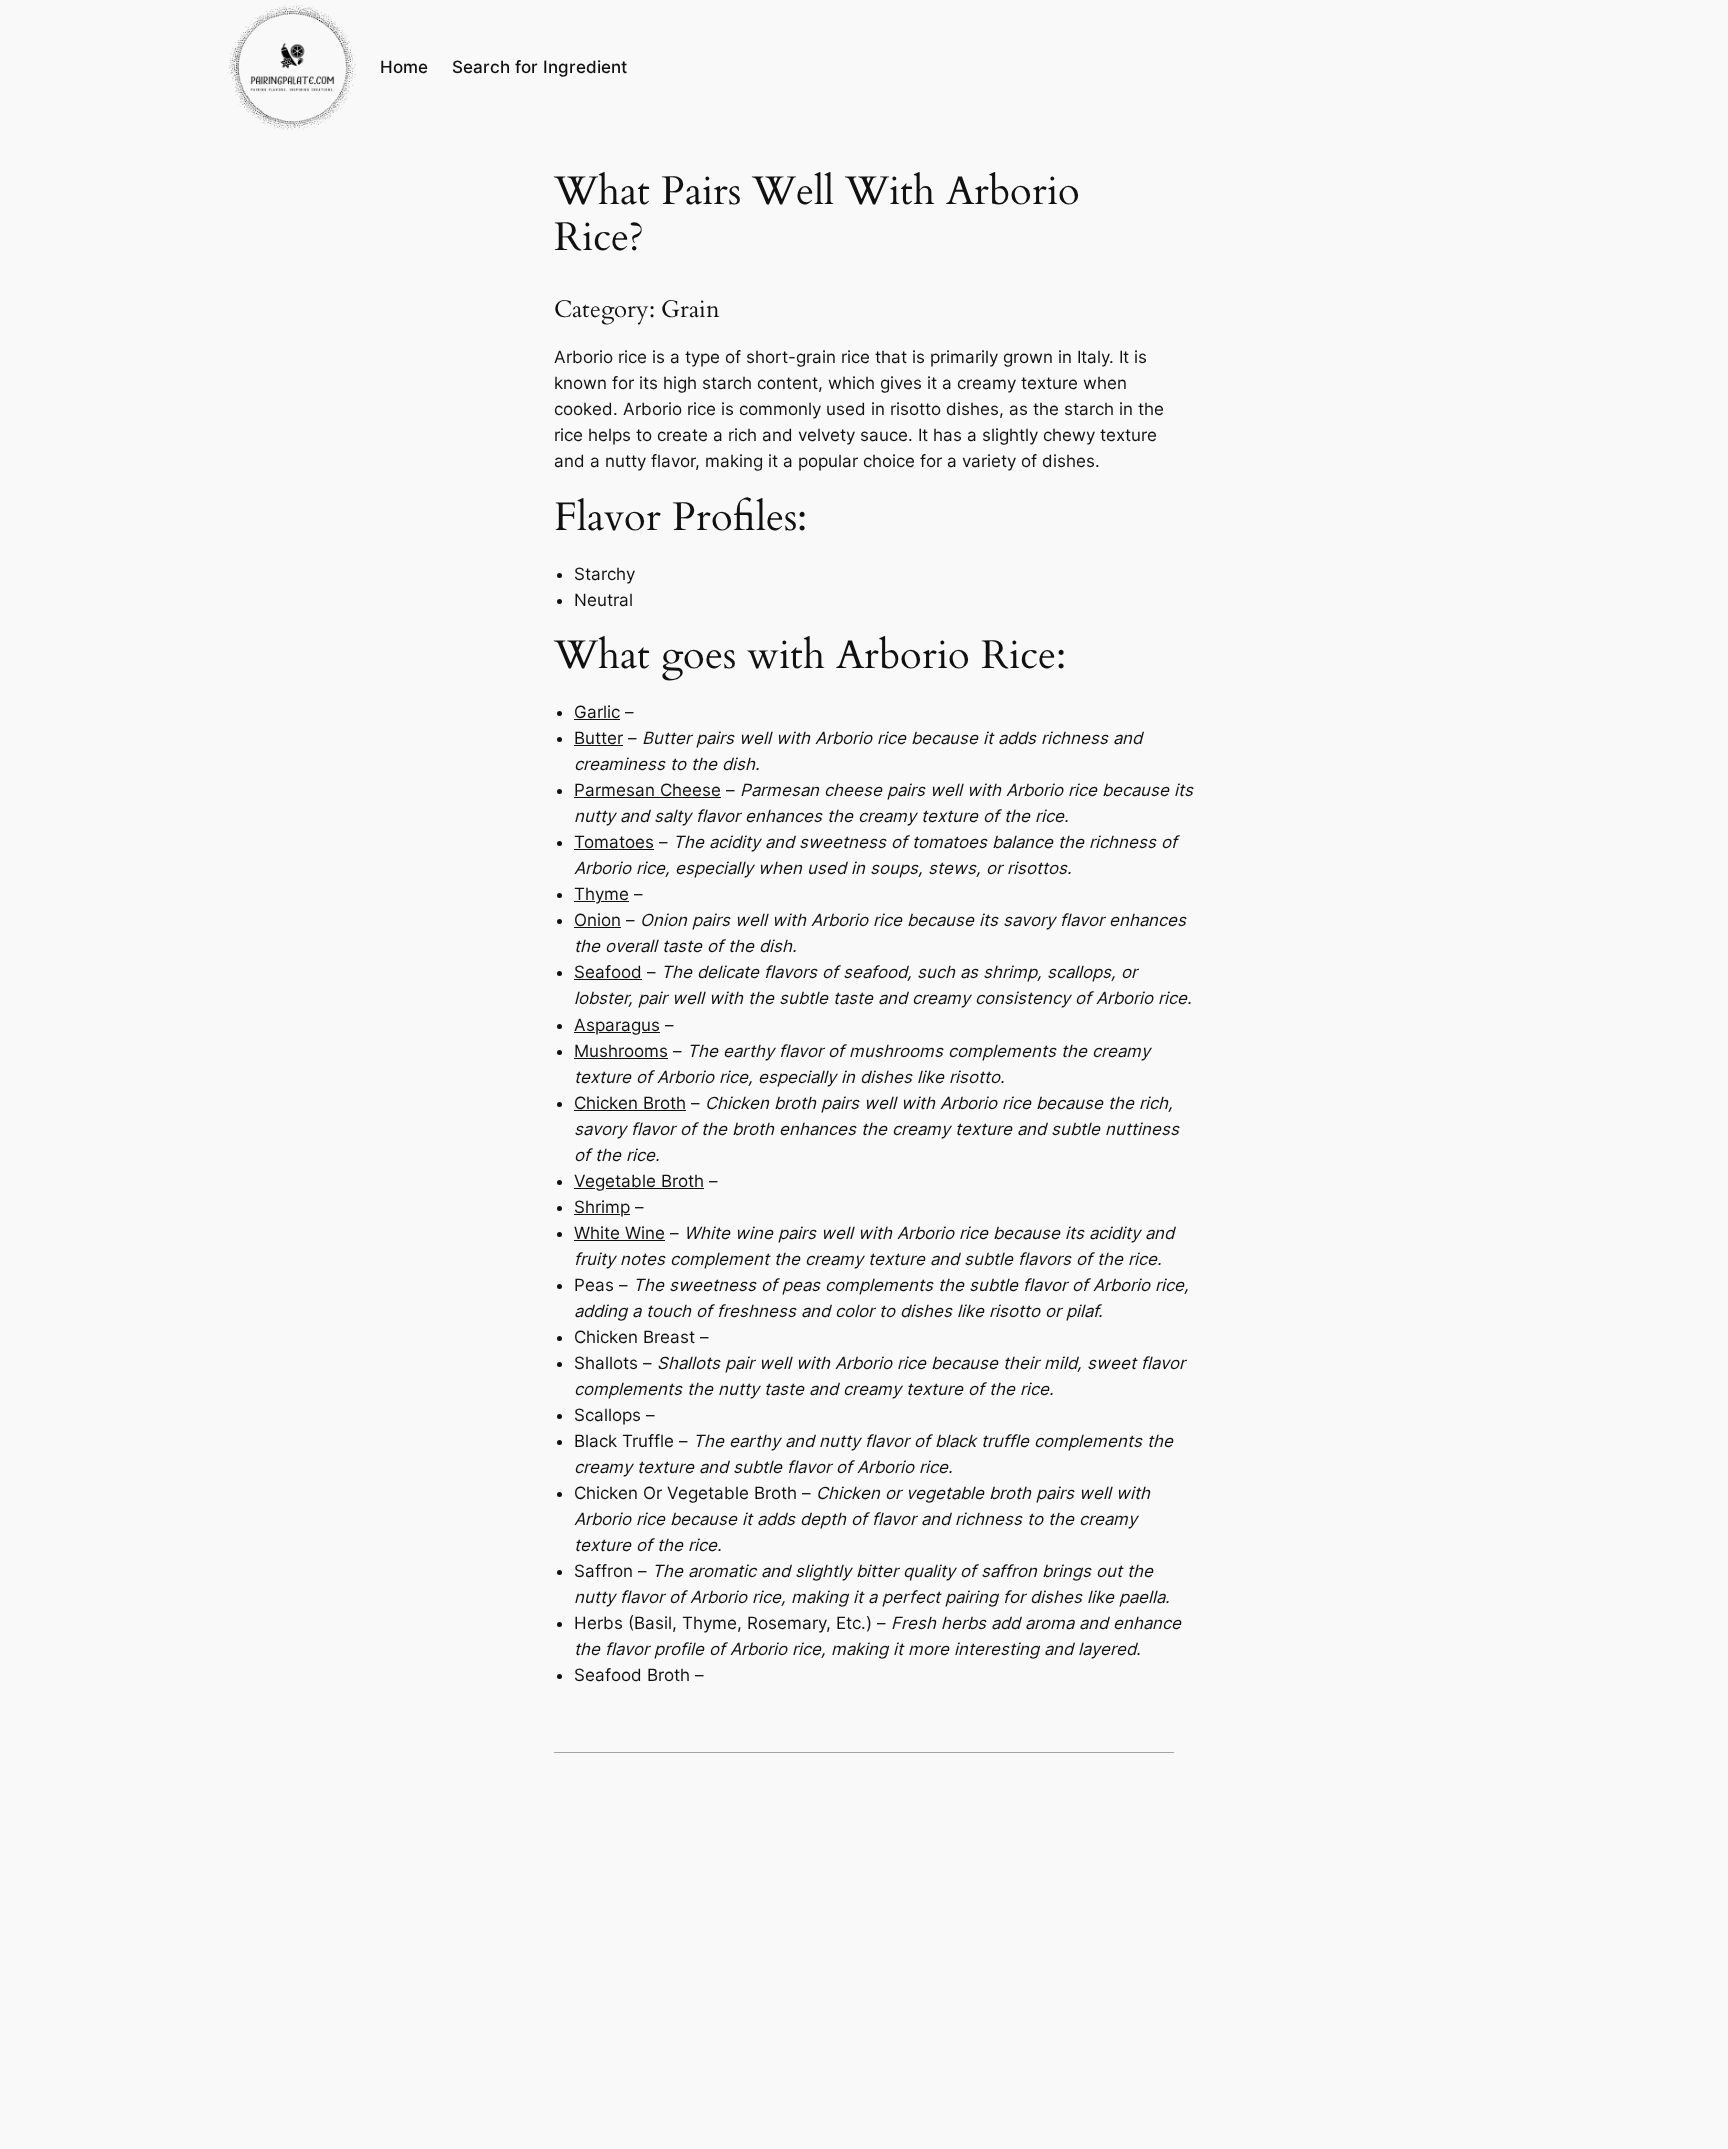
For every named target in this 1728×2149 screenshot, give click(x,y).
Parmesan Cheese (647, 790)
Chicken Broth (630, 1103)
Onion (597, 920)
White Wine (619, 1233)
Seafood (608, 972)
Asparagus (617, 1025)
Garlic (597, 712)
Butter (598, 738)
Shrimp (602, 1207)
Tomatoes (614, 842)
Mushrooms (621, 1051)
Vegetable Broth (639, 1181)
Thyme (601, 894)
